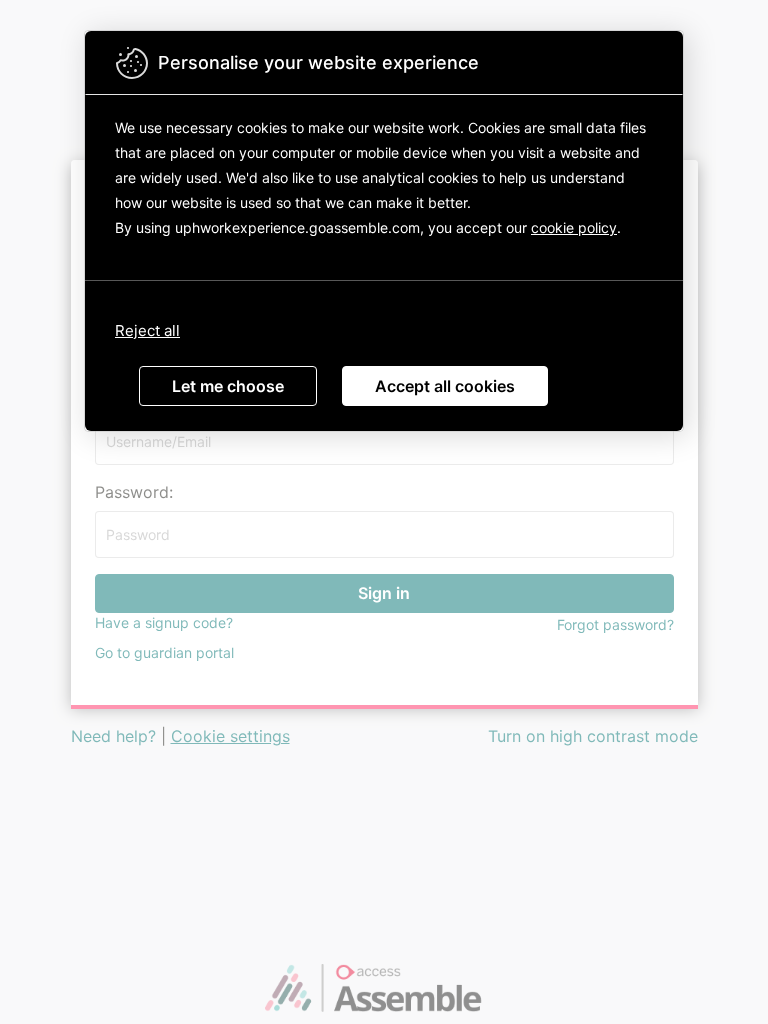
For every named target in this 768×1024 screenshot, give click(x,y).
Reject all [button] (147, 330)
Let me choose (228, 386)
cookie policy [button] (574, 227)
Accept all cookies (445, 386)
